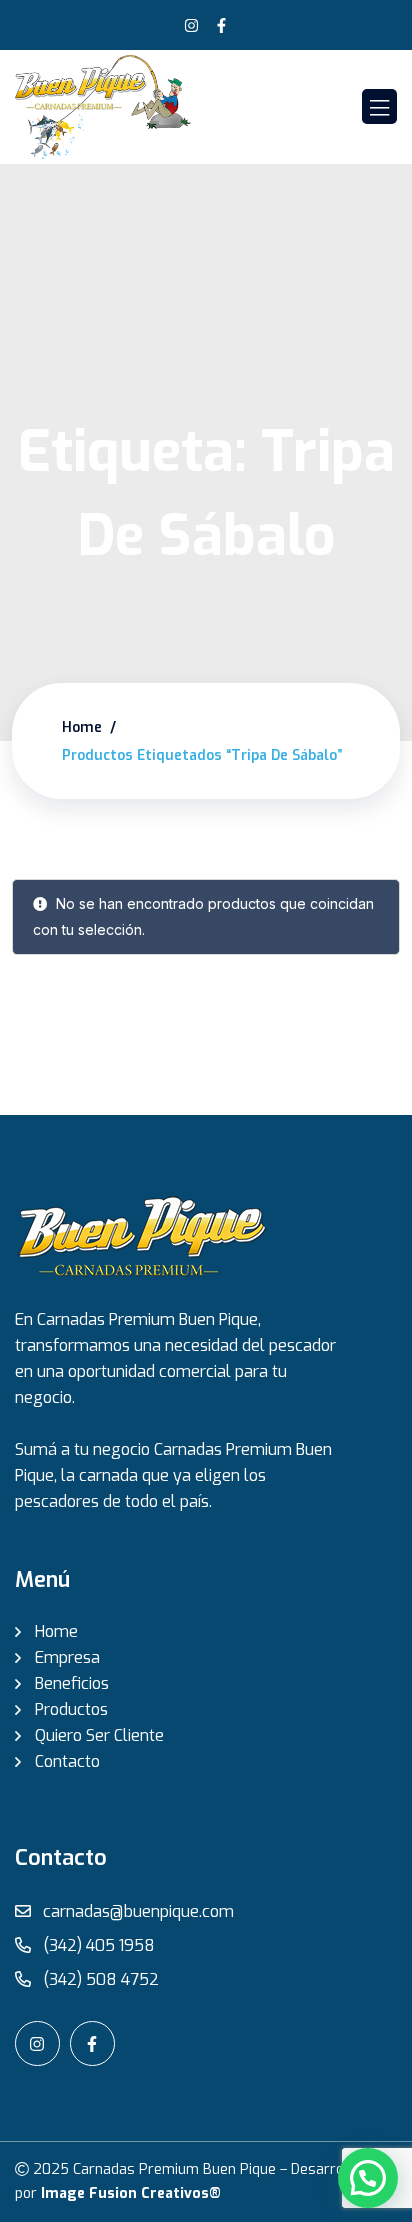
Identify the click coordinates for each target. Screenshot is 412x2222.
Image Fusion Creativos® (131, 2193)
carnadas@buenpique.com (136, 1911)
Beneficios (72, 1683)
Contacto (67, 1761)
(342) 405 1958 (97, 1945)
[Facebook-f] (221, 25)
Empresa (67, 1657)
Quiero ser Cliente (99, 1735)
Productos (71, 1709)
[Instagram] (191, 25)
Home (82, 727)
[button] (368, 2178)
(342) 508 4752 (99, 1979)
